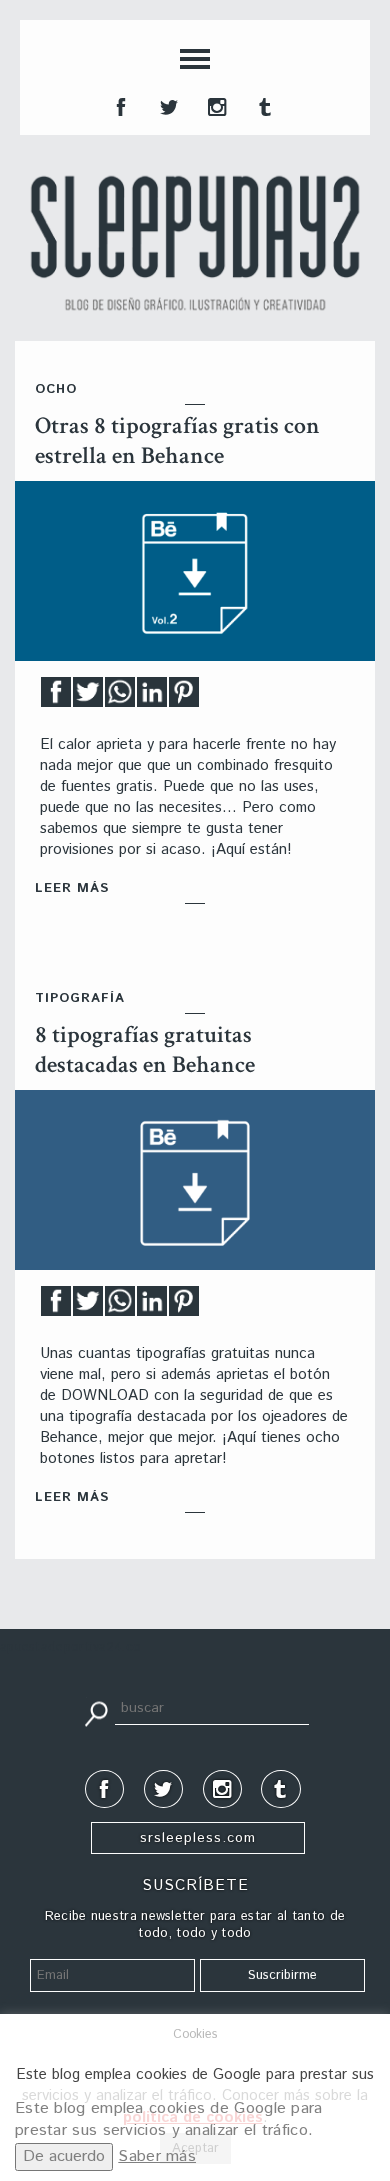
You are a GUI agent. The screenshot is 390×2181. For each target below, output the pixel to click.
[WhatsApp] (120, 697)
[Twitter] (88, 697)
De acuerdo (64, 2156)
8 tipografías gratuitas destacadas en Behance (145, 1049)
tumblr (263, 105)
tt (167, 105)
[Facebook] (56, 697)
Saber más (157, 2156)
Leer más (72, 888)
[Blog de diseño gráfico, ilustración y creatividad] (195, 243)
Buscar (96, 1712)
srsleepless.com (198, 1838)
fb (119, 105)
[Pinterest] (184, 697)
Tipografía (80, 998)
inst (215, 105)
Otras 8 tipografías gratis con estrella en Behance (177, 440)
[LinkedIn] (152, 697)
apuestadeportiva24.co (70, 1647)
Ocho (56, 389)
